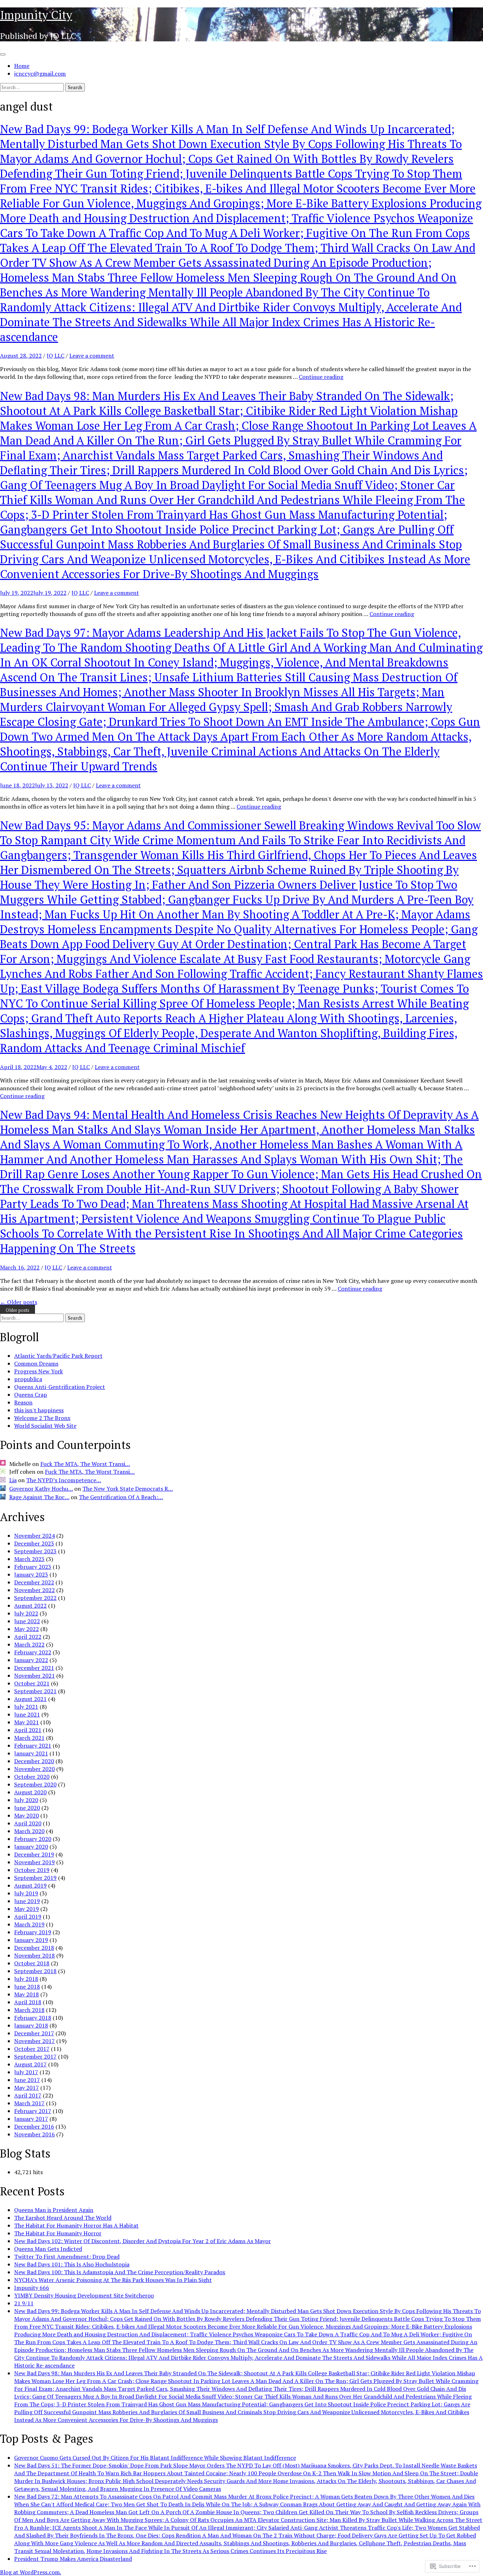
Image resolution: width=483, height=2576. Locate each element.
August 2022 (30, 1606)
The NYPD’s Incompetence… (64, 1480)
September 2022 (35, 1598)
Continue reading (321, 377)
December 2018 (34, 1948)
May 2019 (27, 1909)
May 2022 (27, 1629)
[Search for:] (33, 87)
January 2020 (31, 1847)
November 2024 (34, 1536)
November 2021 (34, 1676)
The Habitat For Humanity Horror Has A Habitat (76, 2225)
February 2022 (33, 1652)
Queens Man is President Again (54, 2210)
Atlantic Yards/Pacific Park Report (58, 1356)
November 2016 (34, 2134)
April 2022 (28, 1637)
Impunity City (36, 15)
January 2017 (31, 2119)
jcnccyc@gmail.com (40, 74)
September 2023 (35, 1551)
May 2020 (27, 1815)
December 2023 (34, 1543)
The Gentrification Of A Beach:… (121, 1497)
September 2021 (35, 1691)
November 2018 (34, 1955)
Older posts (19, 1302)
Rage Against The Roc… (39, 1497)
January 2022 (31, 1660)
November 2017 (34, 2041)
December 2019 (34, 1854)
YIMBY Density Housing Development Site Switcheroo (84, 2295)
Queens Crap (31, 1395)
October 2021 (32, 1683)
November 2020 (34, 1769)
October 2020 (32, 1777)
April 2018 (28, 2002)
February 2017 (33, 2111)
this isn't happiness (39, 1410)
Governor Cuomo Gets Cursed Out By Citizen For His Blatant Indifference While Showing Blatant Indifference (155, 2458)
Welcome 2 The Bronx (42, 1418)
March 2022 (29, 1644)
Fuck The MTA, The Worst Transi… (85, 1464)
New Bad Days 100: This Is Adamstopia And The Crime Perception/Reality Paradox (120, 2272)
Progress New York (39, 1371)
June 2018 (27, 1987)
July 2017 (26, 2072)
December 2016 (34, 2126)
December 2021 (34, 1668)
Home (22, 66)
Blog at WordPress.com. (31, 2572)
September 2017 (35, 2056)
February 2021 (33, 1745)
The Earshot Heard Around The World (63, 2218)
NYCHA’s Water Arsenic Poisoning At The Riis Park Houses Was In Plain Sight (113, 2280)
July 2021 (26, 1707)
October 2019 (32, 1870)
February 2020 (33, 1839)
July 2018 (26, 1979)
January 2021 (31, 1753)
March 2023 (29, 1559)
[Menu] (3, 54)
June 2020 (27, 1808)
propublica (28, 1379)
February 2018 (33, 2018)
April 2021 (28, 1730)
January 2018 (31, 2025)
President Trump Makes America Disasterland (73, 2559)
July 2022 (26, 1613)
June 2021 (27, 1714)
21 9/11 (24, 2303)
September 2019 (35, 1878)
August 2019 (30, 1885)
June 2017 (27, 2080)
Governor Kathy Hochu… (41, 1489)
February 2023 (33, 1567)
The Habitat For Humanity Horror (58, 2233)
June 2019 (27, 1901)
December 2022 (34, 1582)
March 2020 (29, 1831)
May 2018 (27, 1994)
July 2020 (26, 1800)
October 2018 (32, 1963)
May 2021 (27, 1722)
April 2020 (28, 1823)
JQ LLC (56, 356)
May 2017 (27, 2088)
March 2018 (29, 2010)
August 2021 (30, 1699)
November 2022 (34, 1590)
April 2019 (28, 1917)
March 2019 (29, 1924)
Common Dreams (36, 1363)
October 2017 (32, 2049)
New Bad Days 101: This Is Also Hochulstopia (72, 2264)
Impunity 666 (32, 2288)
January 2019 (31, 1940)
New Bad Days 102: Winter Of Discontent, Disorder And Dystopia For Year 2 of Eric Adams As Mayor (142, 2241)
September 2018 (35, 1971)
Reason (23, 1402)
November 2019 (34, 1862)
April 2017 (28, 2095)
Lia (13, 1480)
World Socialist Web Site (45, 1426)
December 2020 (34, 1761)
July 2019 (26, 1893)
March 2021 (29, 1738)
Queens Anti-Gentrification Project (60, 1387)
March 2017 (29, 2103)
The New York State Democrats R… (128, 1489)
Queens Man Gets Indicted (48, 2249)
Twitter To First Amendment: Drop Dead (67, 2257)
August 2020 (30, 1792)
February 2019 (33, 1932)
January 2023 (31, 1574)
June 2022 (27, 1621)
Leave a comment (92, 356)
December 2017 (34, 2033)
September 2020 (35, 1784)
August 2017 (30, 2064)
